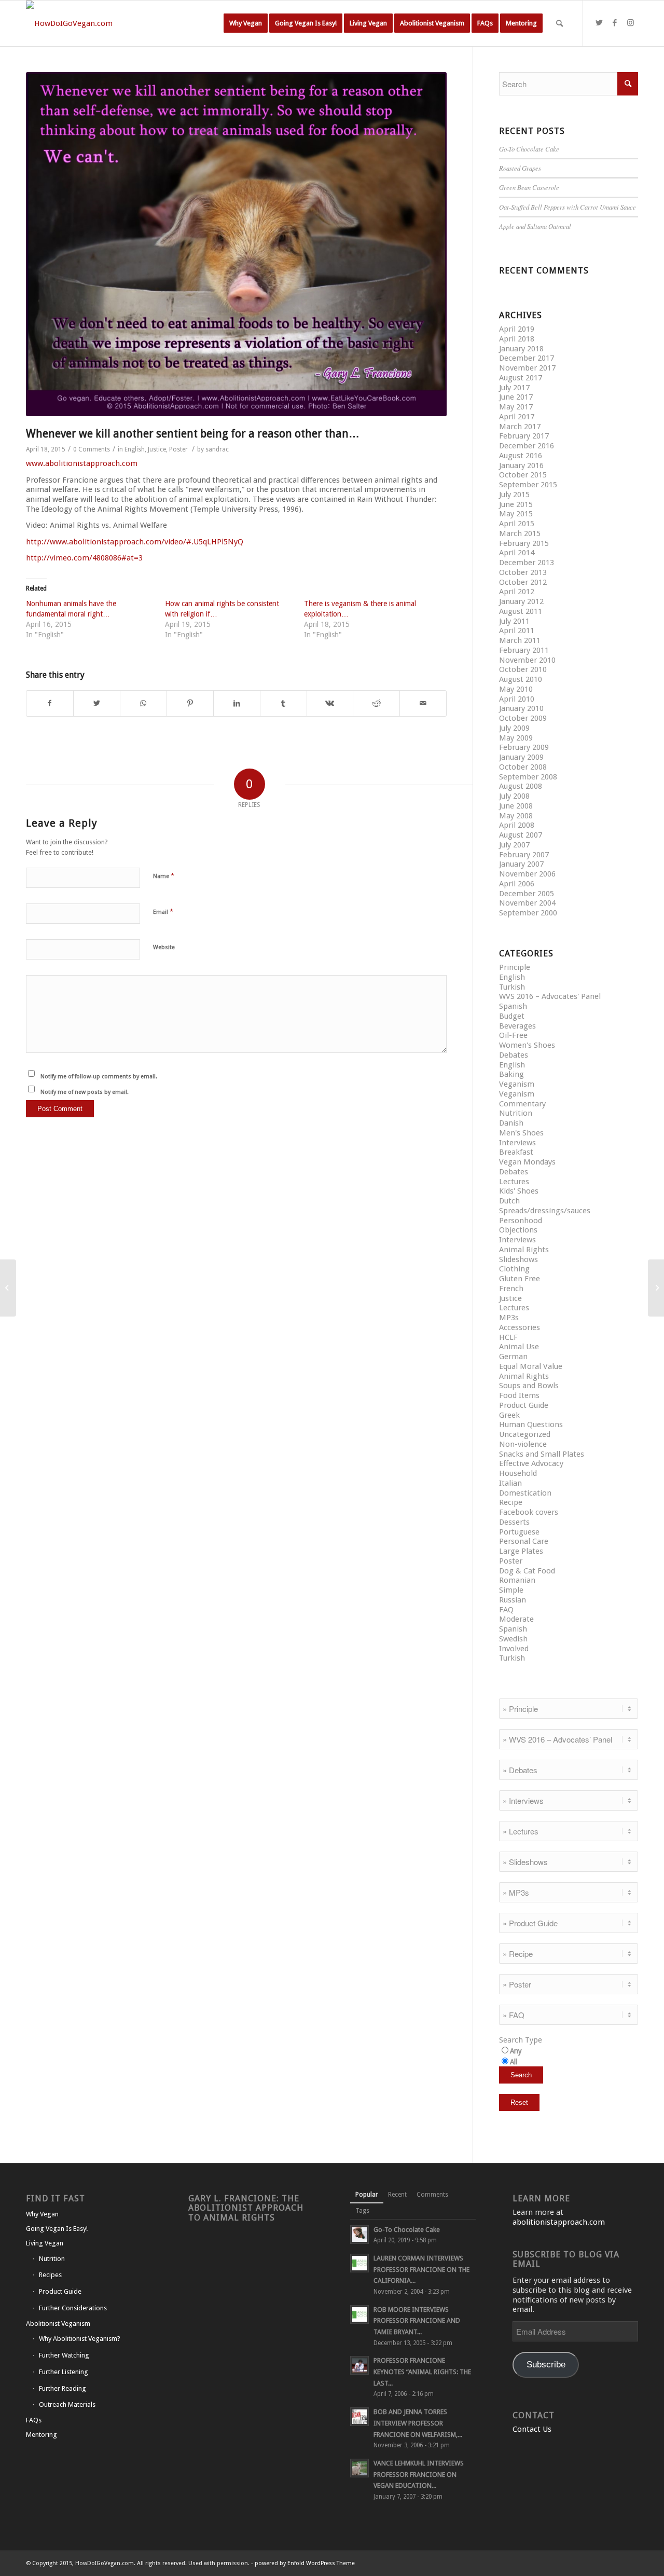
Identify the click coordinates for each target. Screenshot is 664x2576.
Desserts (514, 1522)
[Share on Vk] (330, 703)
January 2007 (521, 864)
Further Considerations (73, 2308)
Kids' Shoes (519, 1191)
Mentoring (41, 2435)
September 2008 (528, 777)
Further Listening (64, 2372)
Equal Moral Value (531, 1366)
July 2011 (514, 621)
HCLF (508, 1337)
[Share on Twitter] (97, 703)
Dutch (509, 1201)
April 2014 (517, 553)
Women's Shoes (527, 1045)
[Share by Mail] (423, 703)
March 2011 (520, 640)
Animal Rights (524, 1250)
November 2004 (527, 903)
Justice (157, 449)
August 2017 (521, 378)
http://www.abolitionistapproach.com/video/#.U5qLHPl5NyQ (135, 542)
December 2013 (527, 563)
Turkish (512, 987)
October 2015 (523, 475)
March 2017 (520, 427)
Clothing (514, 1269)
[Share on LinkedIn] (237, 703)
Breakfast (516, 1152)
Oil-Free (513, 1035)
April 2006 (517, 884)
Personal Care (524, 1541)
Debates (514, 1055)
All (514, 2062)
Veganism (517, 1084)
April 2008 (517, 825)
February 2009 (524, 747)
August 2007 (521, 835)
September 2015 (528, 485)
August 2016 (521, 456)
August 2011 (521, 611)
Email (163, 912)
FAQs (34, 2420)
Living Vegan (45, 2243)
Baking (511, 1074)
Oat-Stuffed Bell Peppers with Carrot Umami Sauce (568, 207)
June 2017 (516, 397)
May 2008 (516, 816)
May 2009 (516, 738)
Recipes (50, 2275)
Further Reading (63, 2388)
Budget (512, 1016)
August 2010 (521, 679)
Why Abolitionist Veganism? (80, 2339)
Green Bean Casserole (529, 187)
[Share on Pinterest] (190, 703)
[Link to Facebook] (615, 23)
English (135, 449)
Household (518, 1473)
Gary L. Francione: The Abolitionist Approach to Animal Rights (246, 2208)
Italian (510, 1483)
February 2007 (524, 855)
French (511, 1289)
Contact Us (532, 2429)
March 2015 (520, 533)
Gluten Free (520, 1279)
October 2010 (523, 669)
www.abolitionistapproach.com (82, 463)
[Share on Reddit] (376, 703)
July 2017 (514, 388)
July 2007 (514, 845)
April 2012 (517, 592)
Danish (511, 1123)
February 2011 (524, 650)
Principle (515, 967)
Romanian (517, 1580)
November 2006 (527, 874)
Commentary (522, 1104)
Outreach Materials (67, 2404)
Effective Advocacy (531, 1463)
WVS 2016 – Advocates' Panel (550, 996)
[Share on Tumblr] (283, 703)
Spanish (513, 1006)
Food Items (519, 1395)
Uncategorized (525, 1434)
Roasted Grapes (520, 168)
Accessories (520, 1327)
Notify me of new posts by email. (85, 1092)
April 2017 (517, 417)
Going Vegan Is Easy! (57, 2229)
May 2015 (516, 514)
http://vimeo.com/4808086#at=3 (84, 558)
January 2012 (521, 601)
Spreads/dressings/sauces (545, 1211)
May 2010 (516, 689)
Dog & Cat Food (527, 1571)
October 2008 (523, 767)
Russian (513, 1600)
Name (164, 876)
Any (516, 2051)
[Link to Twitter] (599, 23)
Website (164, 947)
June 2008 (516, 806)
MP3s (509, 1318)
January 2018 (521, 349)
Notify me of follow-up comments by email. (99, 1077)
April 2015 (517, 524)
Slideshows (518, 1259)
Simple (511, 1590)
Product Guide (524, 1405)
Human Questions (531, 1424)
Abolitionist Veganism (58, 2324)
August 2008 (521, 786)
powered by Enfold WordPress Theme (305, 2563)
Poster (178, 449)
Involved (514, 1649)
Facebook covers (529, 1512)
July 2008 (514, 796)
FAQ (506, 1610)
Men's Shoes (521, 1133)
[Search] (559, 23)
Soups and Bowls (529, 1386)
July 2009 (514, 728)
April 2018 (517, 339)
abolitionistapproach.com (559, 2222)
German (513, 1356)
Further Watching (64, 2355)
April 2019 (517, 329)
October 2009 (523, 718)
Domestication (525, 1493)
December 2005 (527, 894)
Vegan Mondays (527, 1162)
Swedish (513, 1639)
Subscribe (546, 2365)
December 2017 (527, 358)
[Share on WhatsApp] (143, 703)
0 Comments (92, 449)
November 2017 (527, 368)
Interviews (517, 1143)
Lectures (514, 1182)
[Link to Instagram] (630, 23)
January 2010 (521, 708)
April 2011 (517, 631)
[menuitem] (246, 23)
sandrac (217, 449)
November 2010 (527, 660)
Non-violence (523, 1444)
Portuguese (519, 1532)
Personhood (521, 1221)
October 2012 (523, 582)
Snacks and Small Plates (542, 1454)
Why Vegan (42, 2214)
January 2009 (521, 757)
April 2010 (517, 699)
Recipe (511, 1502)
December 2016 (527, 446)
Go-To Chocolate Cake (529, 149)
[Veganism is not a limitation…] (656, 1288)
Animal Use (519, 1347)
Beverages (517, 1026)
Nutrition (516, 1113)
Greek (509, 1415)
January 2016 (521, 465)
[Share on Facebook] (50, 703)
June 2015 (516, 504)
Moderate (516, 1619)
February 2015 (524, 543)
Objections (518, 1230)
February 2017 (524, 436)
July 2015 (514, 495)
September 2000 (528, 913)
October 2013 (523, 572)
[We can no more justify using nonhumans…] (8, 1288)
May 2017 (516, 407)
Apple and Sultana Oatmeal (535, 226)
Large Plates (521, 1551)
